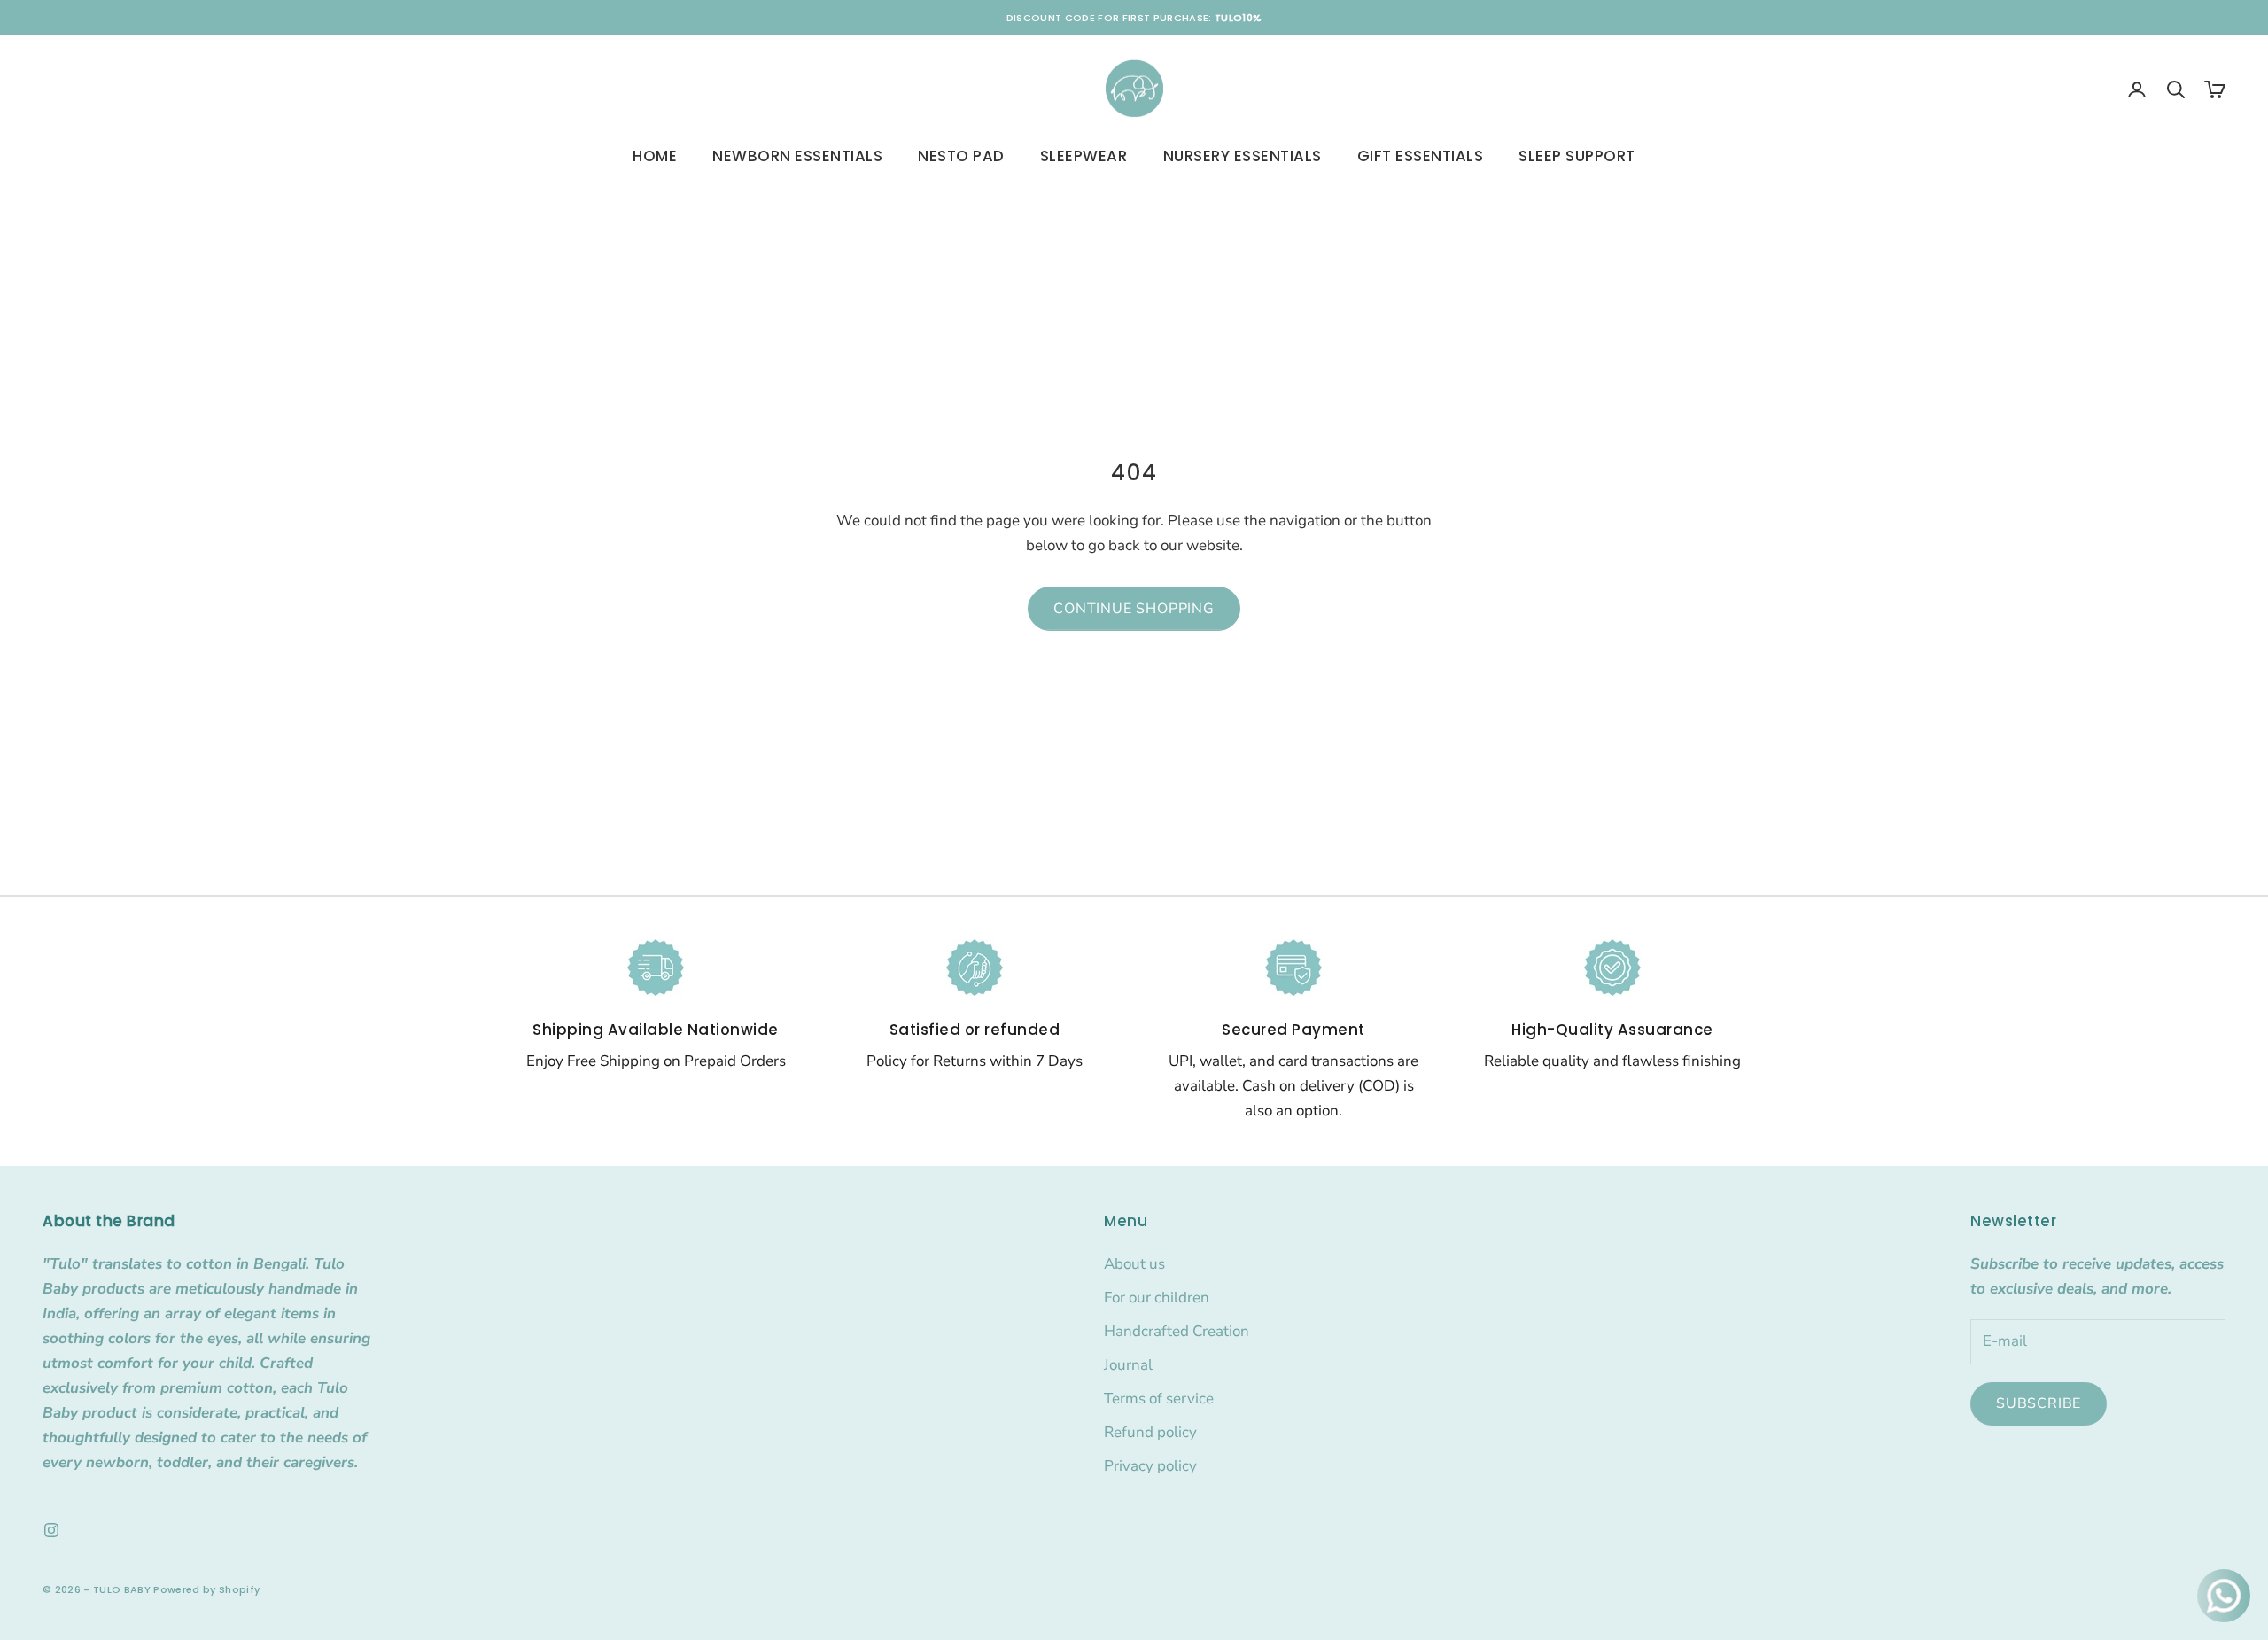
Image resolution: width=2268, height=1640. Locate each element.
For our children (1157, 1298)
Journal (1128, 1365)
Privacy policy (1150, 1466)
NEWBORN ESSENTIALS (797, 156)
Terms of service (1159, 1399)
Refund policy (1150, 1432)
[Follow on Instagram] (51, 1530)
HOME (655, 156)
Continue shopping (1134, 609)
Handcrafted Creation (1177, 1331)
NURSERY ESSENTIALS (1243, 156)
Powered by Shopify (206, 1589)
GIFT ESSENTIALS (1421, 156)
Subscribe (2039, 1403)
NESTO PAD (961, 156)
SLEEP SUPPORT (1577, 156)
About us (1134, 1264)
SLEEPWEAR (1084, 156)
